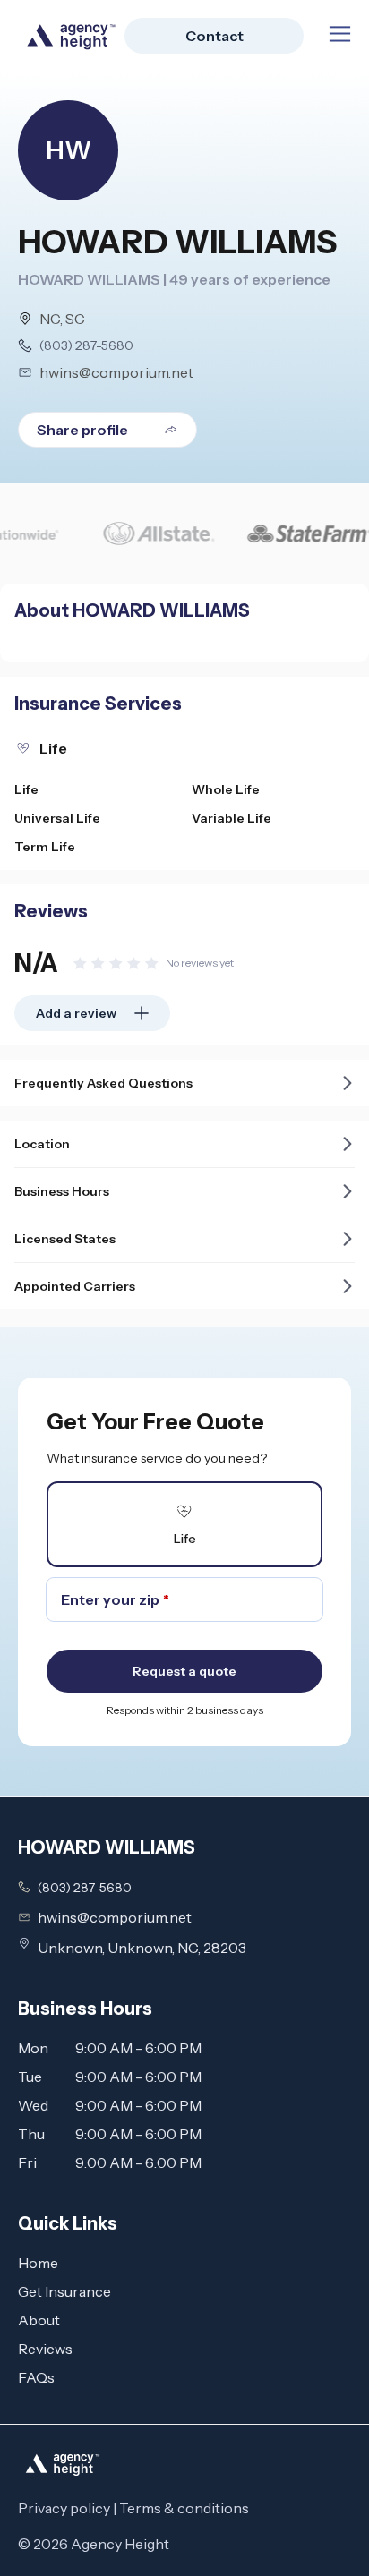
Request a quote (184, 1671)
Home (38, 2263)
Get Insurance (64, 2291)
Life (26, 789)
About (39, 2320)
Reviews (45, 2349)
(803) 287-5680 (86, 345)
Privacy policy (64, 2508)
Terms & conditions (184, 2508)
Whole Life (226, 789)
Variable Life (232, 818)
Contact (215, 36)
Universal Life (57, 818)
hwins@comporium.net (116, 372)
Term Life (45, 847)
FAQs (36, 2377)
